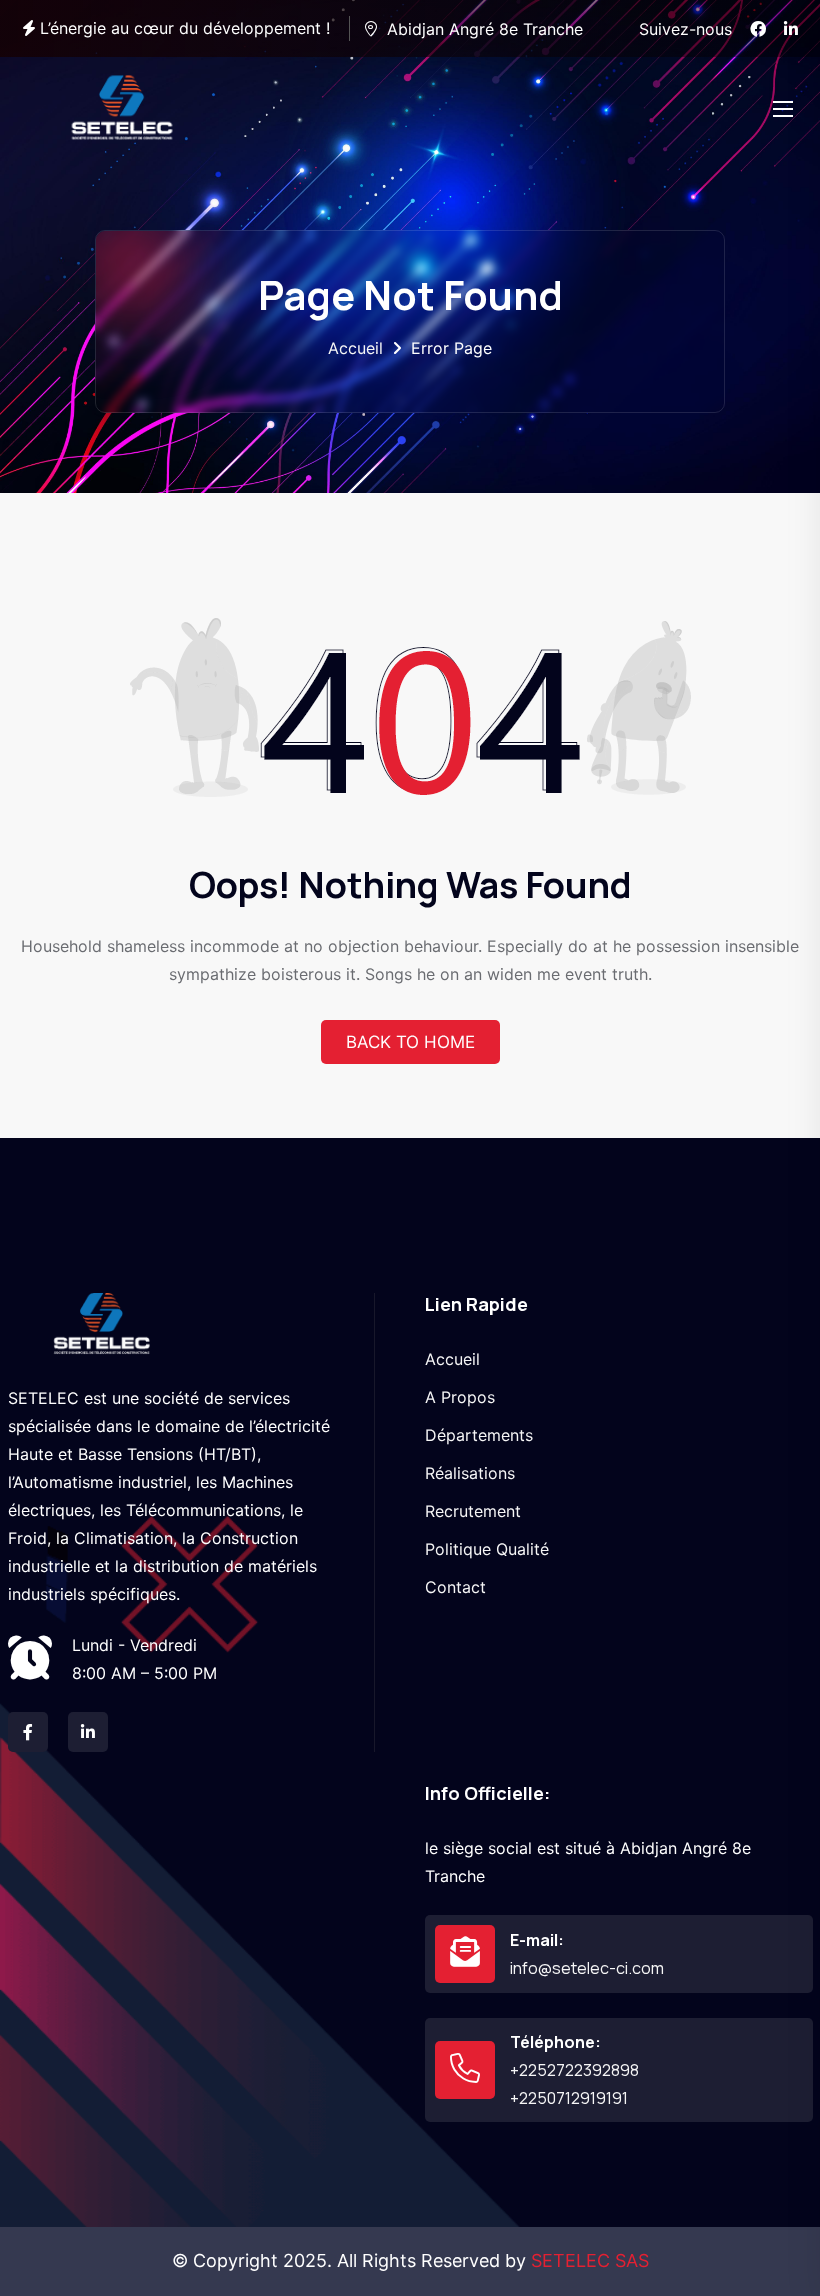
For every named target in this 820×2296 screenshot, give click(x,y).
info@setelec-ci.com (587, 1968)
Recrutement (473, 1511)
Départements (479, 1435)
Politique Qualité (487, 1549)
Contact (455, 1587)
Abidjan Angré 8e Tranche (485, 29)
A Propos (460, 1397)
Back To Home (410, 1042)
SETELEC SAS (590, 2260)
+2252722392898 (574, 2070)
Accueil (355, 348)
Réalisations (470, 1473)
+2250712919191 (569, 2098)
